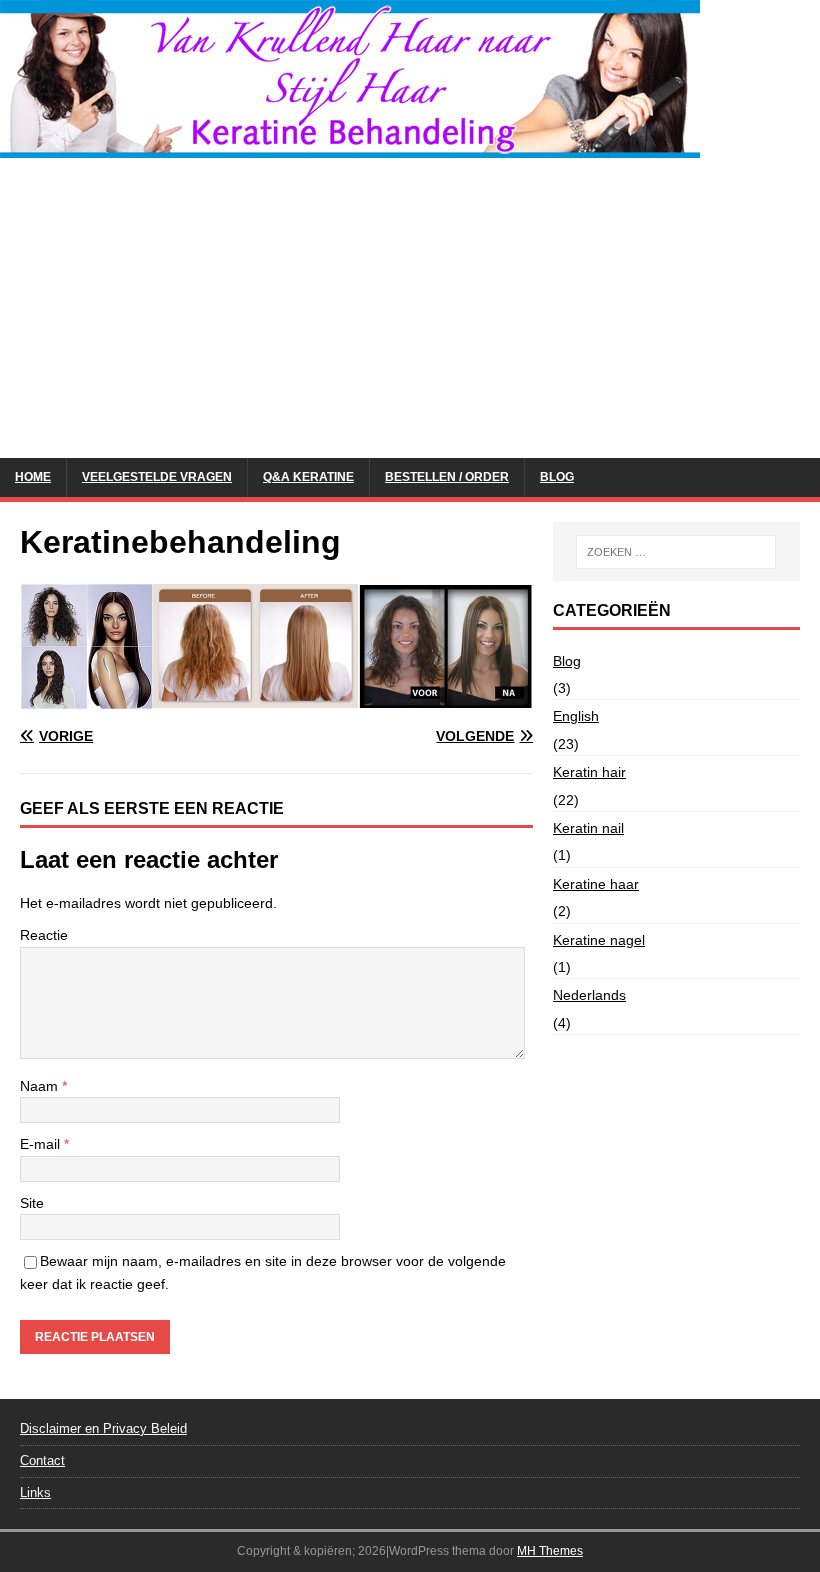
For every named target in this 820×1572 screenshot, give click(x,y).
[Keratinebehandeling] (276, 698)
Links (35, 1492)
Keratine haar (596, 884)
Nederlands (589, 995)
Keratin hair (589, 772)
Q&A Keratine (308, 477)
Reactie (44, 935)
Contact (42, 1460)
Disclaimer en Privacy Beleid (103, 1428)
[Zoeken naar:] (676, 552)
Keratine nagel (599, 940)
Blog (557, 477)
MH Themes (550, 1551)
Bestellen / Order (447, 477)
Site (32, 1203)
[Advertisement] (410, 308)
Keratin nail (588, 828)
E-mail (42, 1144)
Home (33, 477)
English (576, 716)
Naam (41, 1086)
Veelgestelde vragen (157, 477)
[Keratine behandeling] (350, 147)
